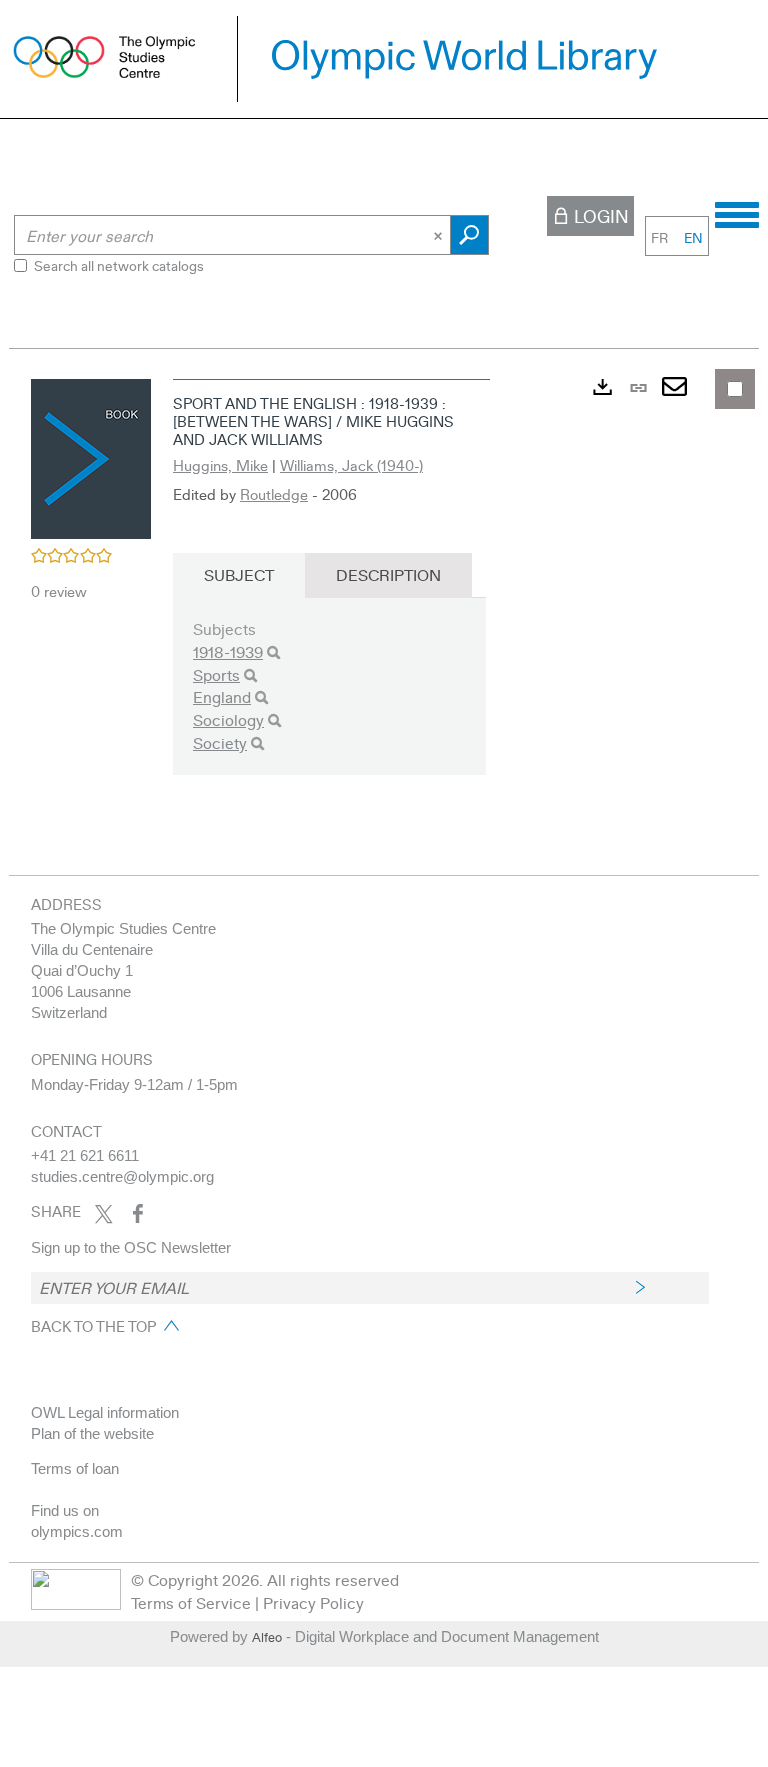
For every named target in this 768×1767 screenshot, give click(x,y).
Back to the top (93, 1326)
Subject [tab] (239, 574)
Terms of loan (75, 1468)
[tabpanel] (384, 589)
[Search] (273, 652)
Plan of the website (92, 1433)
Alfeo (267, 1637)
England (222, 696)
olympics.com (77, 1531)
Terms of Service (191, 1602)
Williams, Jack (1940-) (351, 465)
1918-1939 (228, 651)
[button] (91, 456)
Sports (216, 674)
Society (220, 742)
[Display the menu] (737, 212)
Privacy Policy (313, 1602)
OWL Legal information (105, 1412)
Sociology (228, 719)
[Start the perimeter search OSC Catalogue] (469, 235)
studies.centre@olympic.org (122, 1176)
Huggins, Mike (220, 465)
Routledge (274, 494)
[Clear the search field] (440, 235)
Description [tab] (388, 574)
